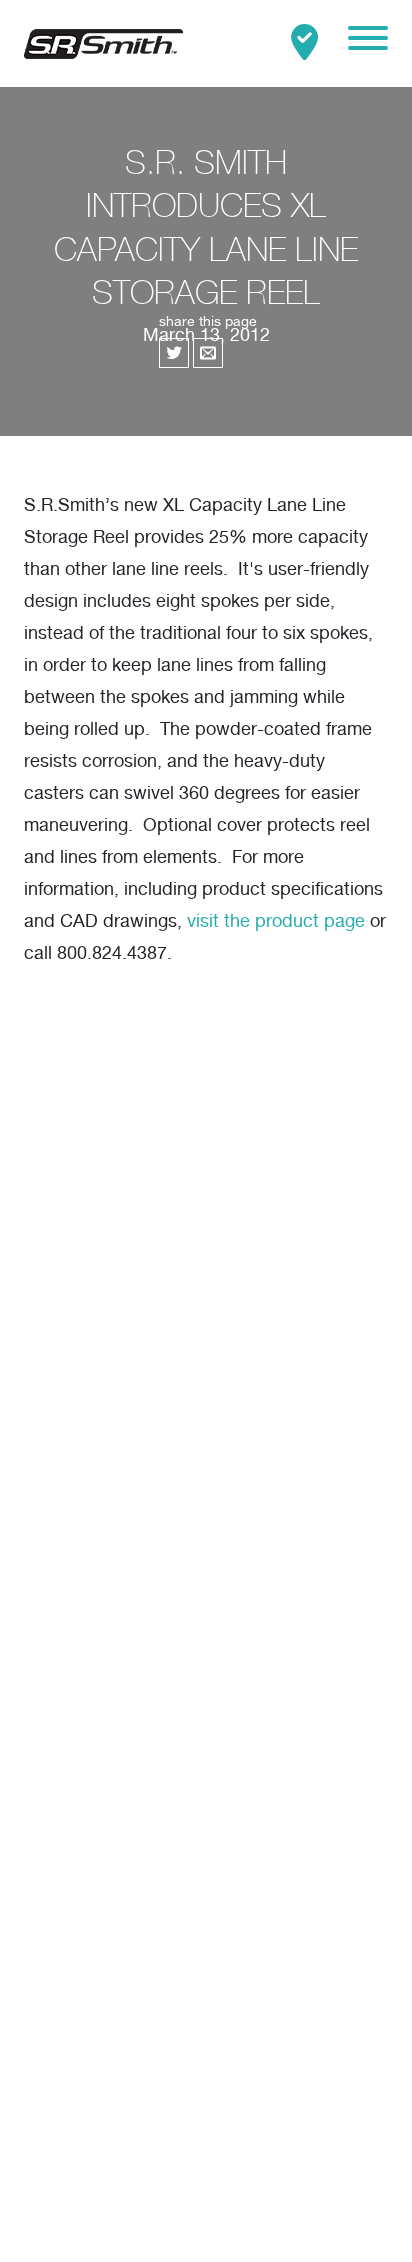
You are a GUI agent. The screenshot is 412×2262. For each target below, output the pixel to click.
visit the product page (276, 922)
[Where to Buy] (304, 43)
